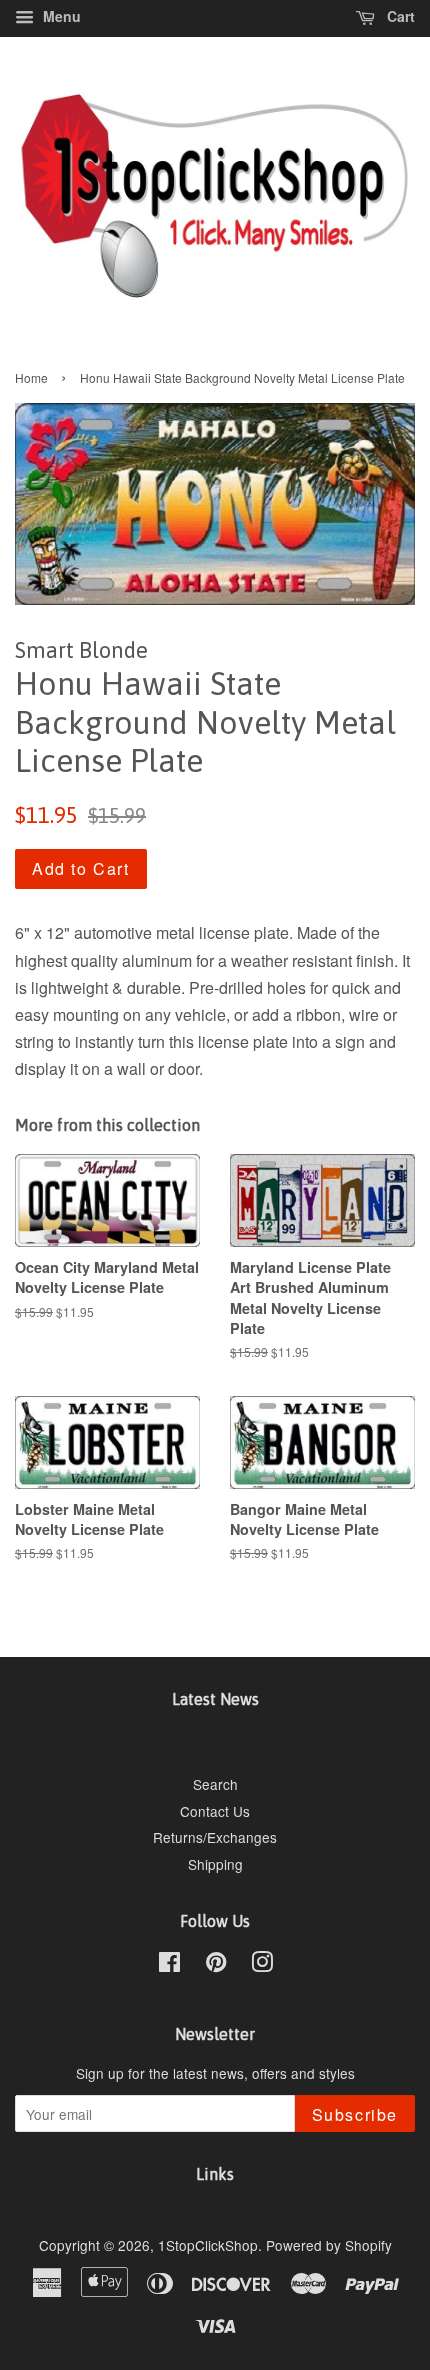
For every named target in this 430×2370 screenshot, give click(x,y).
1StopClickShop (208, 2245)
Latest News (215, 1699)
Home (31, 377)
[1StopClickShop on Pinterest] (216, 1965)
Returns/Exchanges (215, 1837)
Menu (60, 16)
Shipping (215, 1864)
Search (215, 1784)
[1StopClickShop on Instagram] (262, 1965)
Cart (399, 16)
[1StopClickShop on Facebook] (169, 1965)
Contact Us (215, 1811)
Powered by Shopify (329, 2245)
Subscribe (355, 2114)
